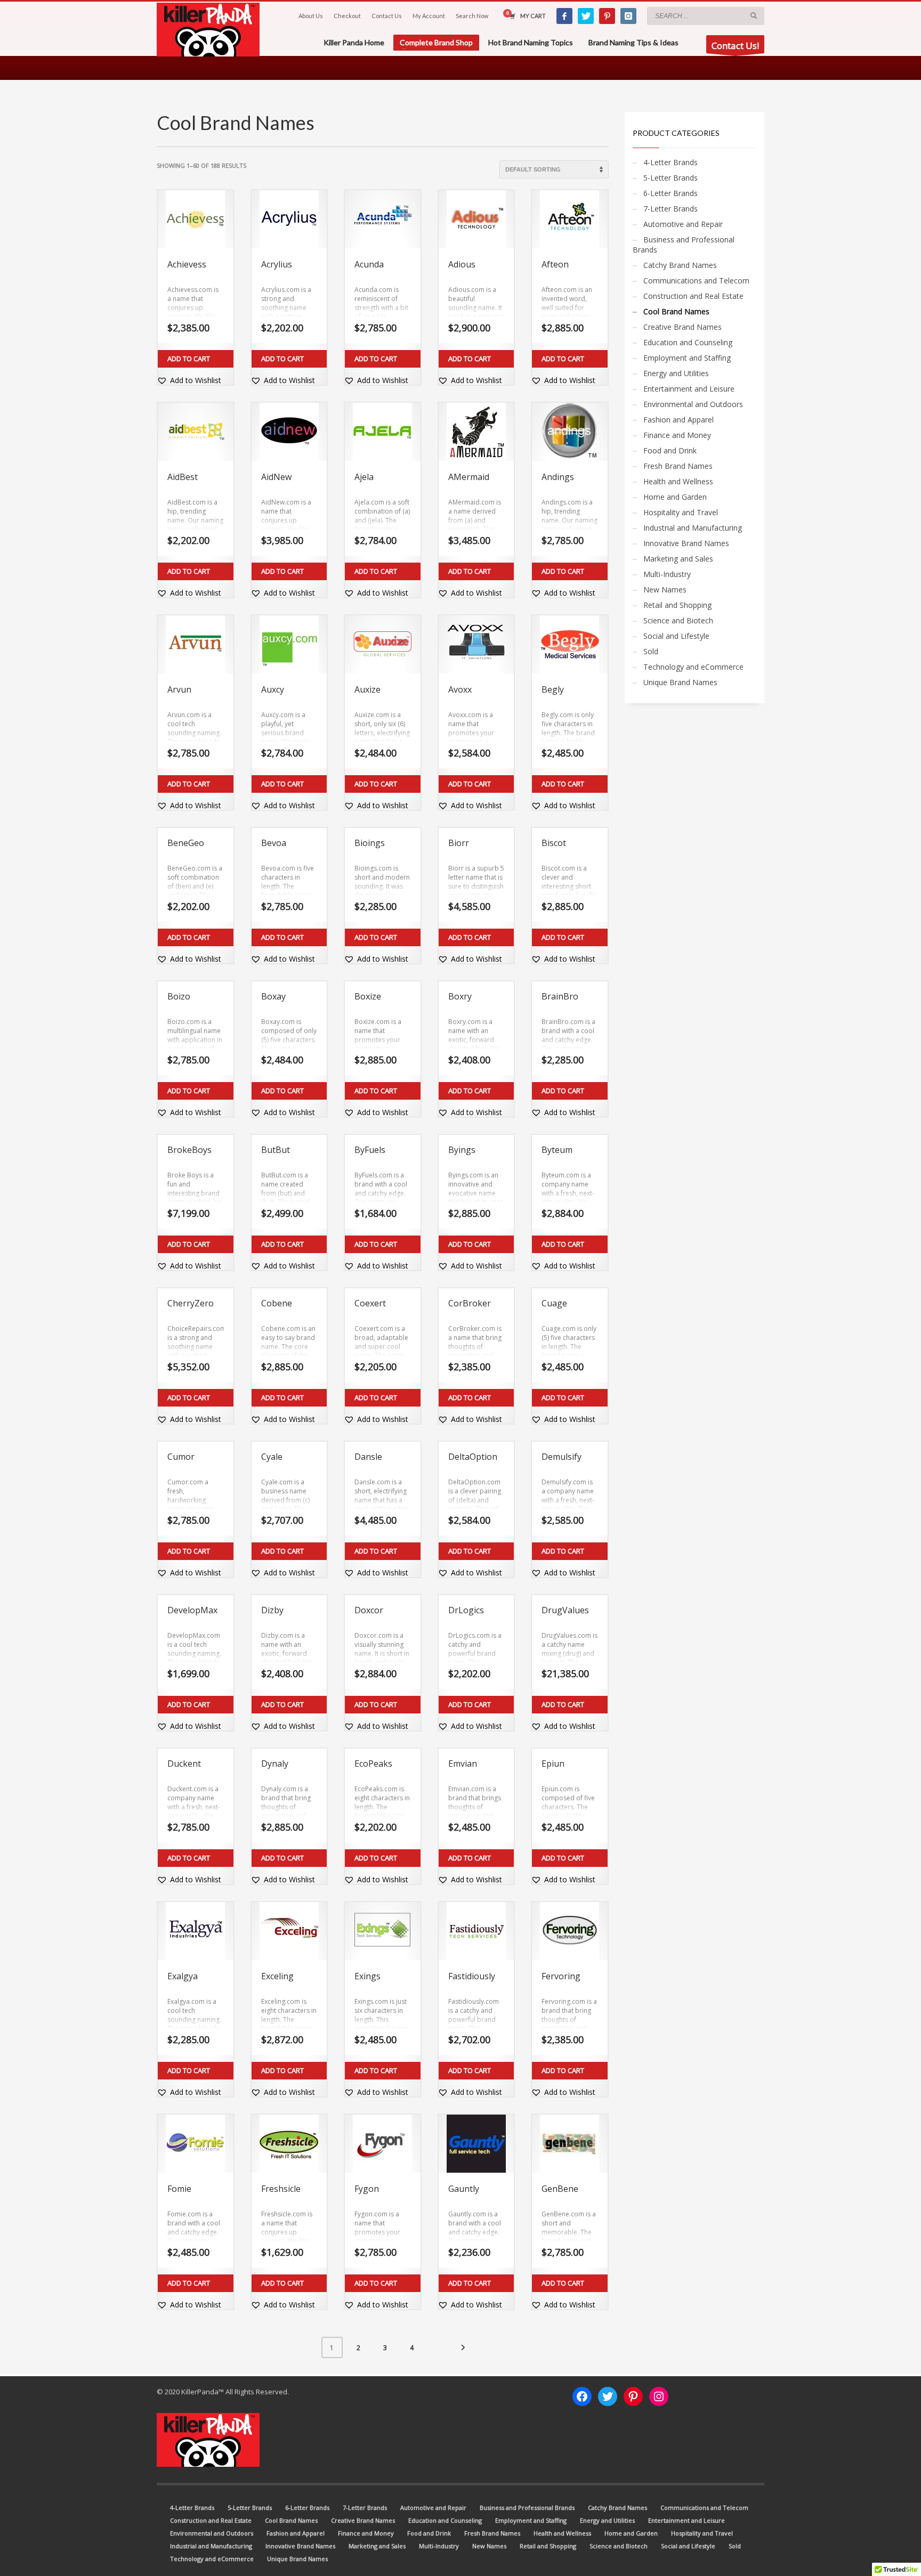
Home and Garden (675, 497)
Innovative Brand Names (686, 543)
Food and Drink (670, 450)
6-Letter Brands (670, 193)
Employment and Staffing (687, 358)
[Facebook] (564, 16)
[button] (189, 380)
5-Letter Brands (670, 178)
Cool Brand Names (676, 311)
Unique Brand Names (680, 682)
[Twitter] (586, 16)
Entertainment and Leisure (689, 389)
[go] (754, 15)
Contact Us (387, 16)
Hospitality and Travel (681, 512)
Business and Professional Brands (684, 245)
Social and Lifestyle (676, 636)
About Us (311, 16)
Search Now (472, 16)
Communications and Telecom (696, 281)
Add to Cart (189, 359)
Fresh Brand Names (678, 466)
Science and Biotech (678, 620)
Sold (651, 651)
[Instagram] (628, 16)
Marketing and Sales (678, 559)
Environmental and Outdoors (693, 404)
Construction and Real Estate (693, 296)
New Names (665, 590)
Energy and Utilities (676, 373)
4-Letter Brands (670, 162)
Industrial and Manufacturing (693, 528)
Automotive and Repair (683, 224)
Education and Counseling (688, 342)
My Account (429, 16)
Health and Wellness (678, 481)
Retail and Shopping (677, 605)
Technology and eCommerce (693, 667)
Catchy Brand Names (680, 265)
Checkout (347, 16)
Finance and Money (677, 435)
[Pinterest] (607, 16)
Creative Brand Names (682, 327)
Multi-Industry (667, 574)
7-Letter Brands (670, 209)
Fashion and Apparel (678, 420)
